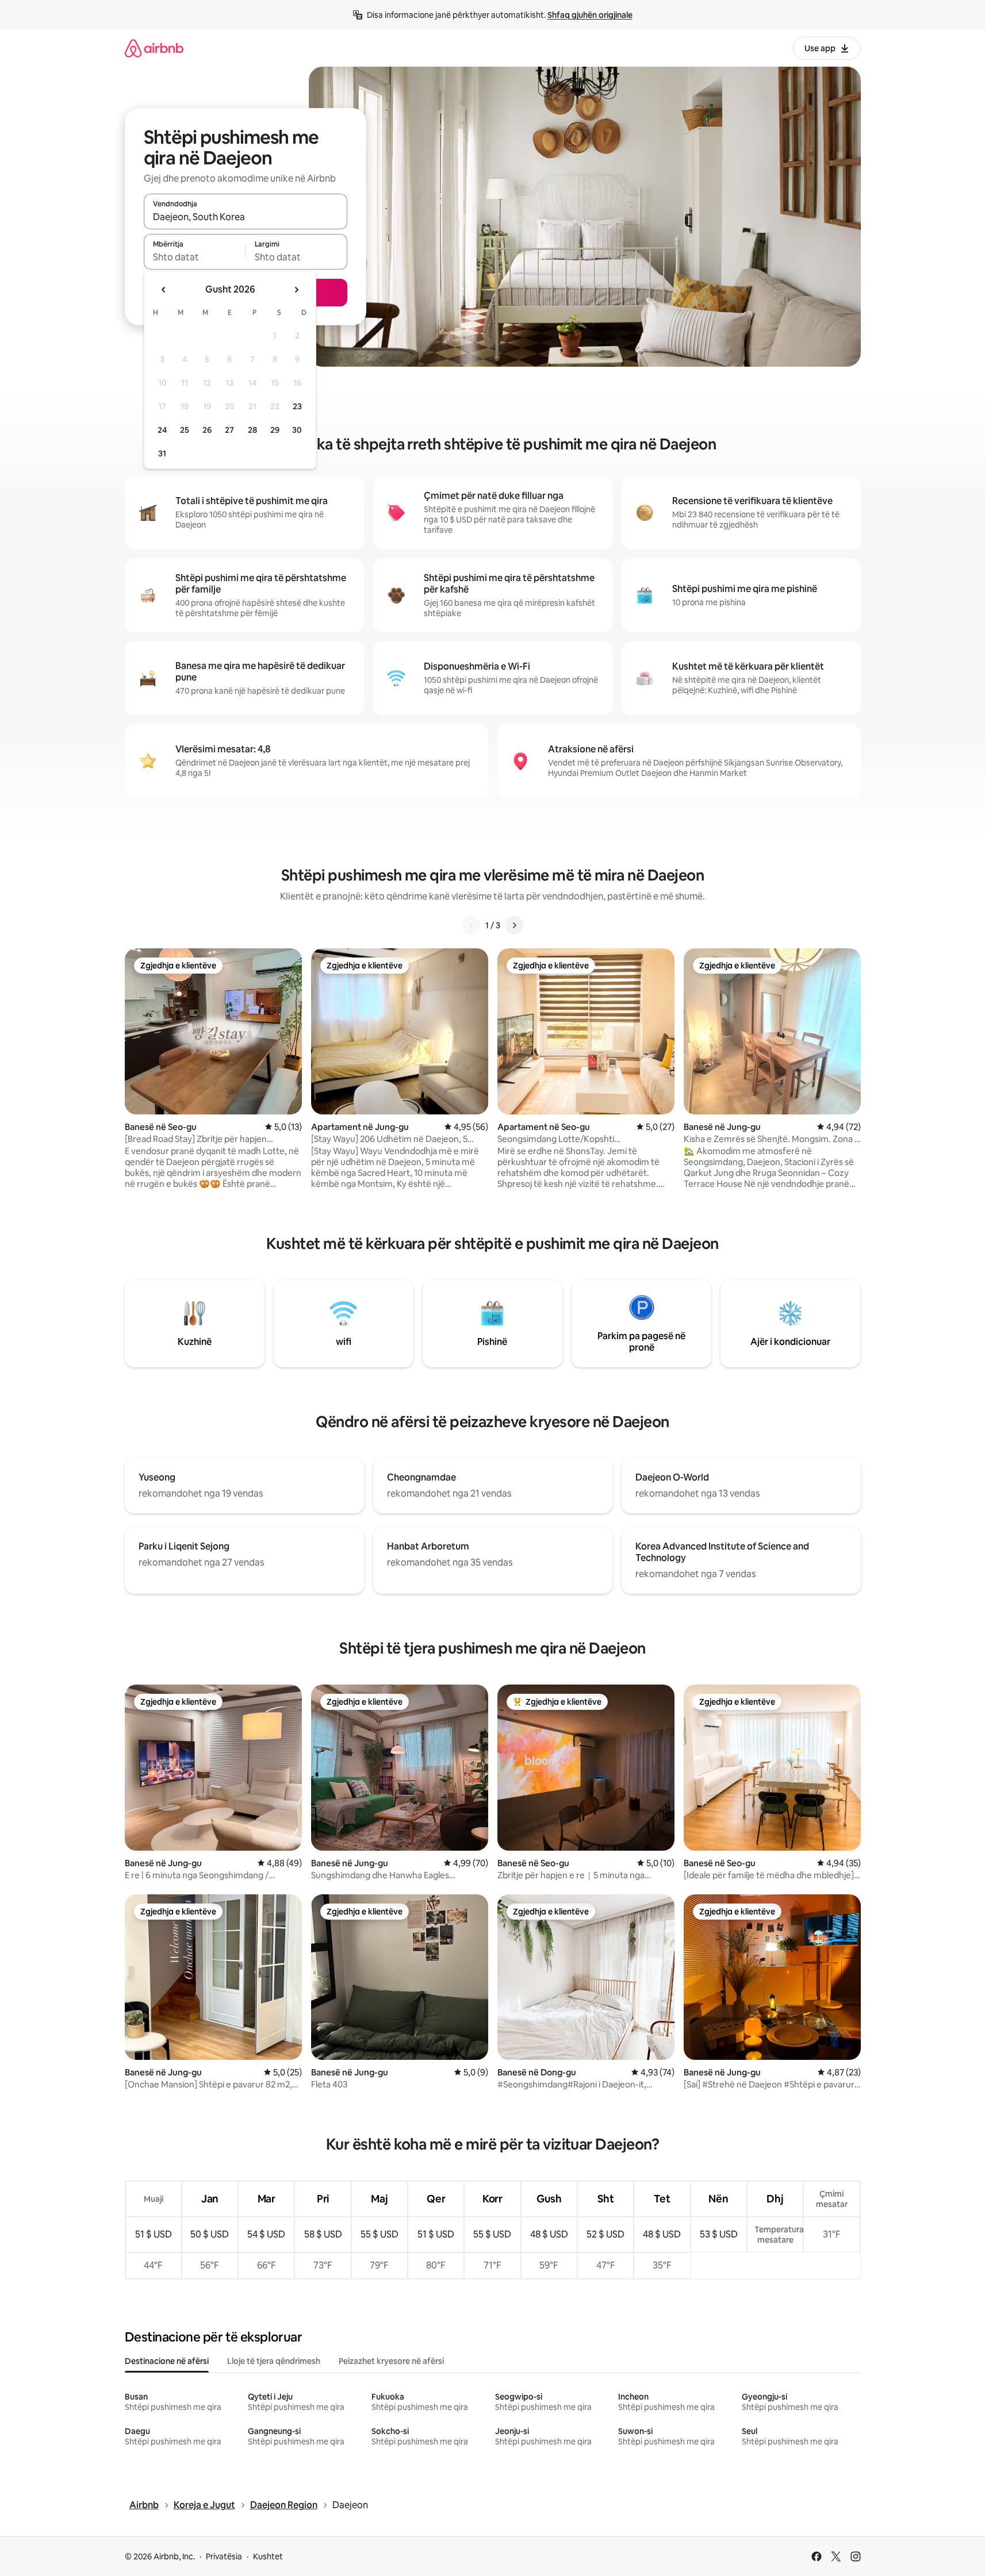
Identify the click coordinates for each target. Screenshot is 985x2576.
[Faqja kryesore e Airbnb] (154, 48)
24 (162, 430)
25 (185, 430)
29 (275, 430)
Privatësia (224, 2556)
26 (207, 430)
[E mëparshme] (472, 925)
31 (162, 453)
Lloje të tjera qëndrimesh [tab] (274, 2361)
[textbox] (195, 257)
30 (297, 430)
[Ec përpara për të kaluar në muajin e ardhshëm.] (296, 290)
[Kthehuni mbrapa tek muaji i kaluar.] (164, 290)
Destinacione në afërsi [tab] (167, 2361)
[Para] (514, 925)
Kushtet (268, 2556)
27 (229, 430)
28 (252, 430)
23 (297, 406)
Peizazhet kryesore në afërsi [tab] (391, 2361)
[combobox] (246, 217)
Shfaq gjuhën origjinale (590, 15)
